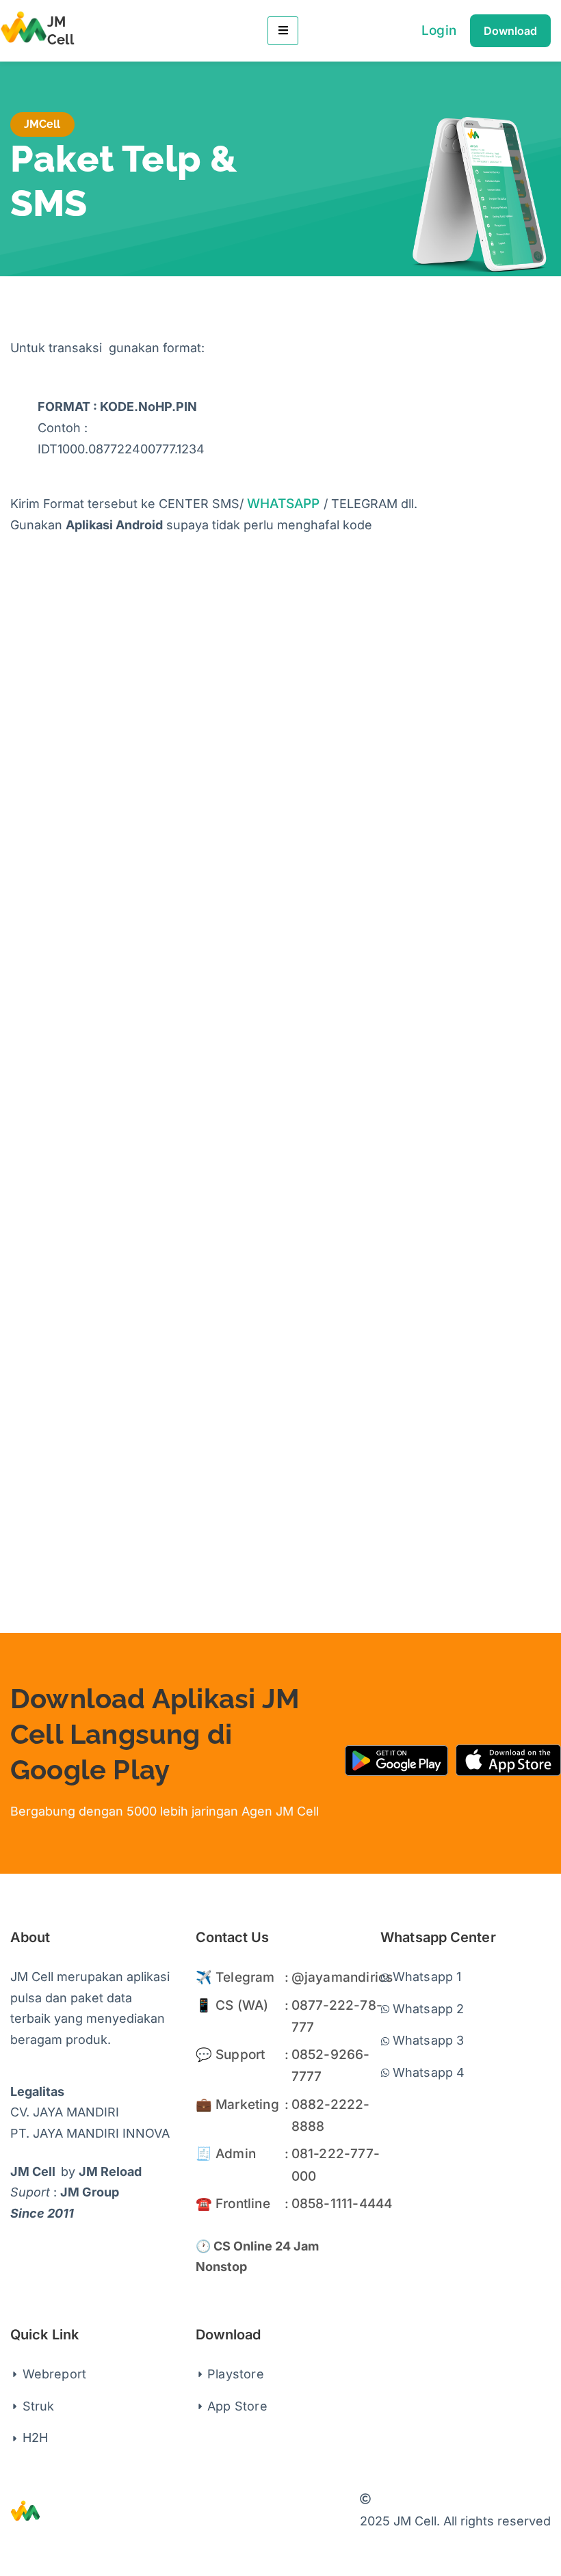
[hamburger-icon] (283, 31)
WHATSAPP (284, 504)
